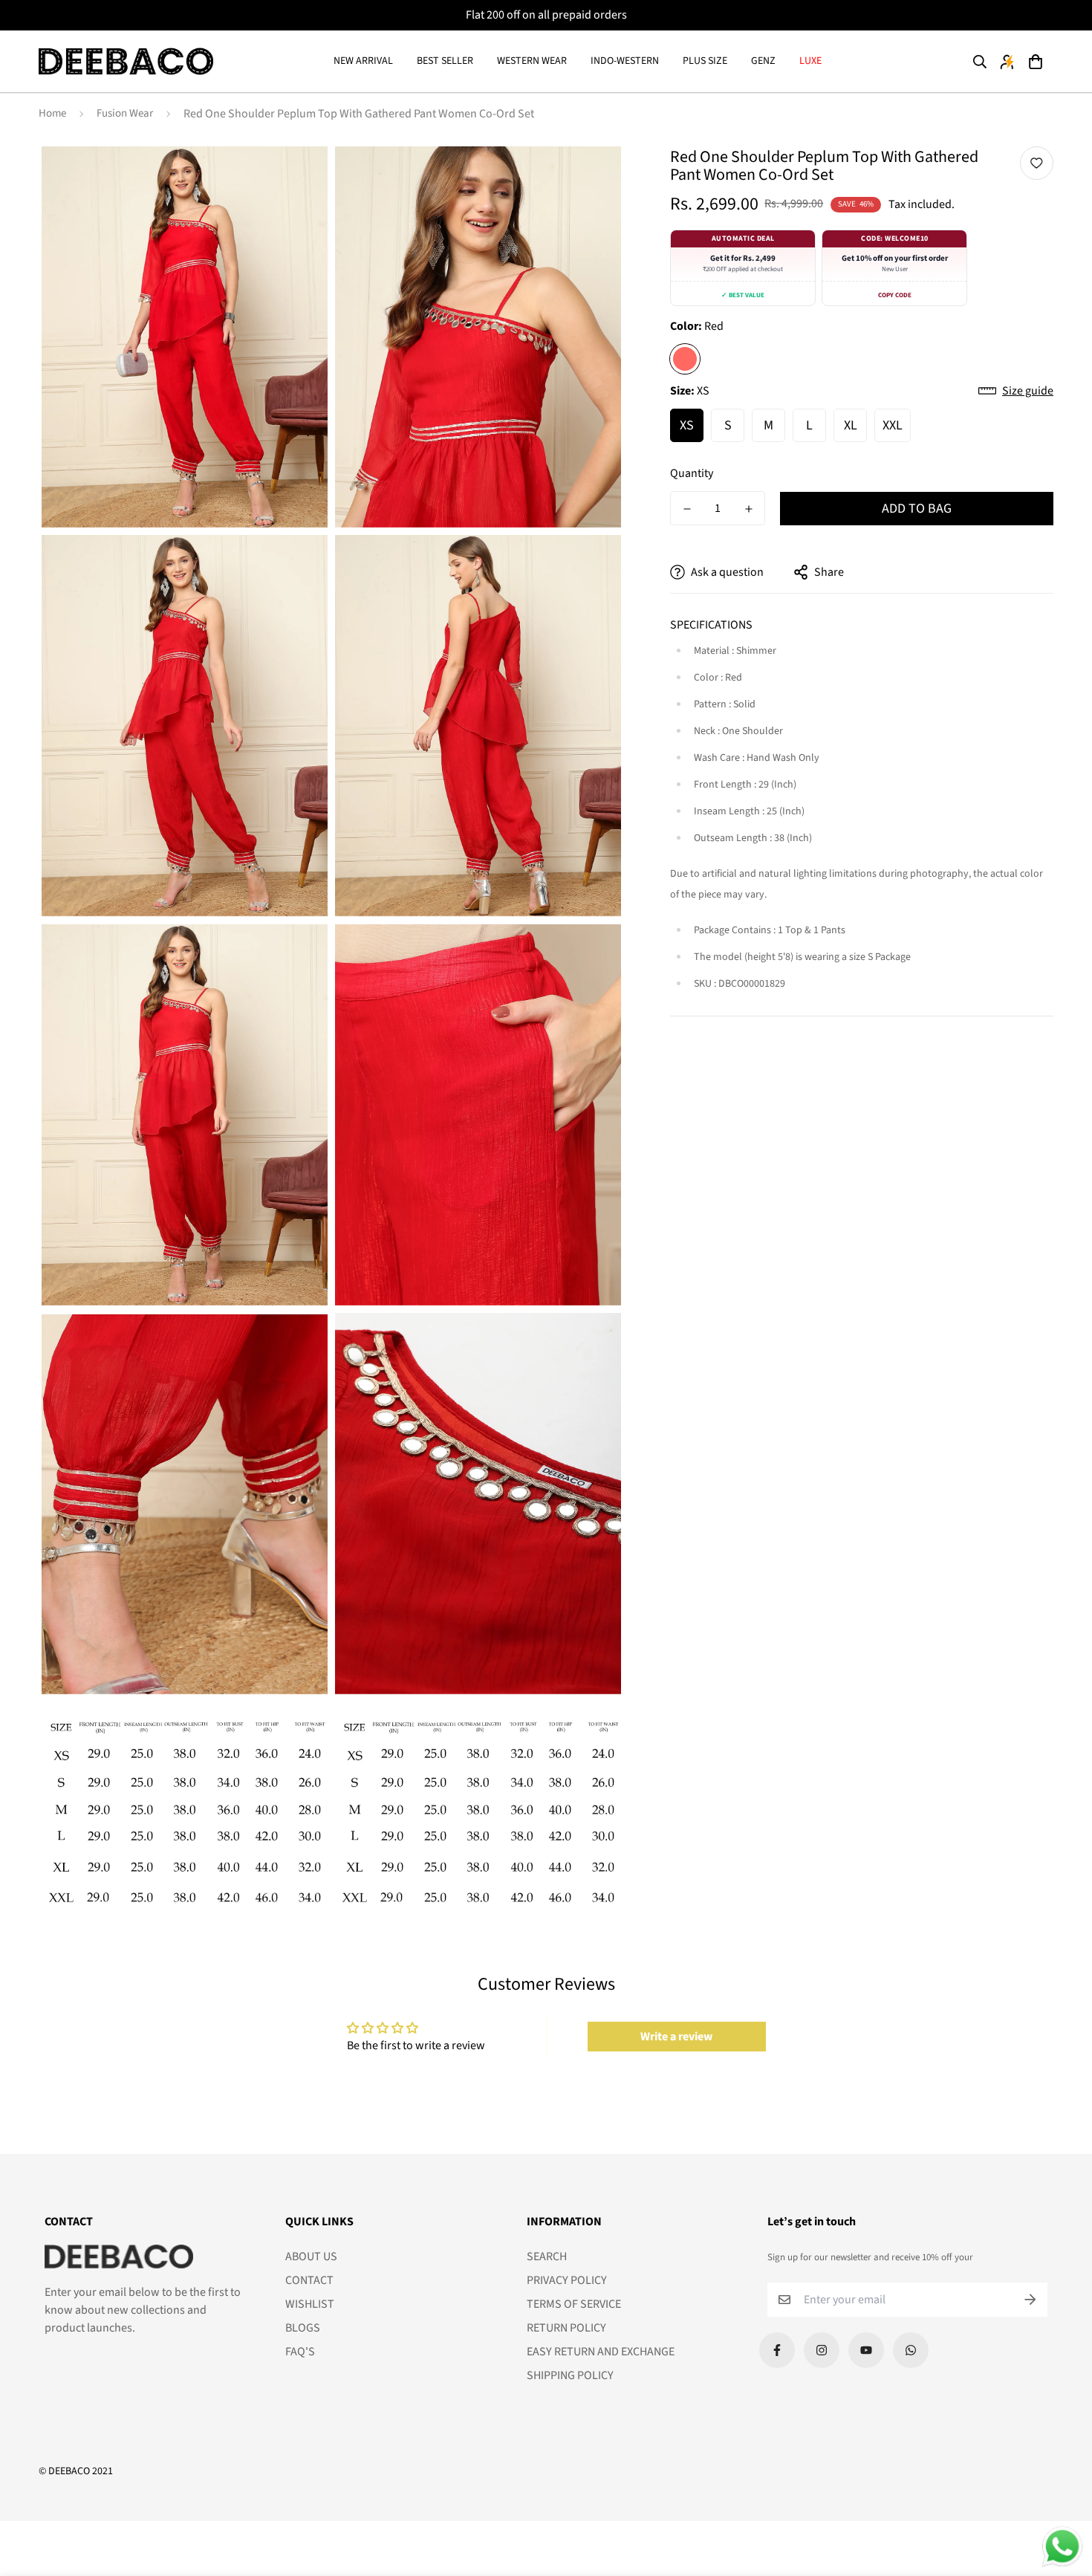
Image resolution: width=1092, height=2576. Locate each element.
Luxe (810, 61)
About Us (311, 2257)
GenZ (763, 61)
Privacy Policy (567, 2280)
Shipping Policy (570, 2375)
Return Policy (566, 2328)
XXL (893, 425)
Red (685, 359)
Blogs (303, 2328)
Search (547, 2257)
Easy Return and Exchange (601, 2352)
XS (687, 425)
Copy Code (895, 295)
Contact (309, 2280)
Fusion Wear (125, 113)
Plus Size (705, 61)
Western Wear (532, 61)
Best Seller (445, 61)
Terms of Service (574, 2304)
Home (52, 113)
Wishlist (310, 2304)
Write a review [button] (676, 2037)
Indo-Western (625, 61)
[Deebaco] (126, 62)
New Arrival (363, 61)
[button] (1035, 62)
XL (851, 425)
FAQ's (300, 2352)
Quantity (692, 473)
